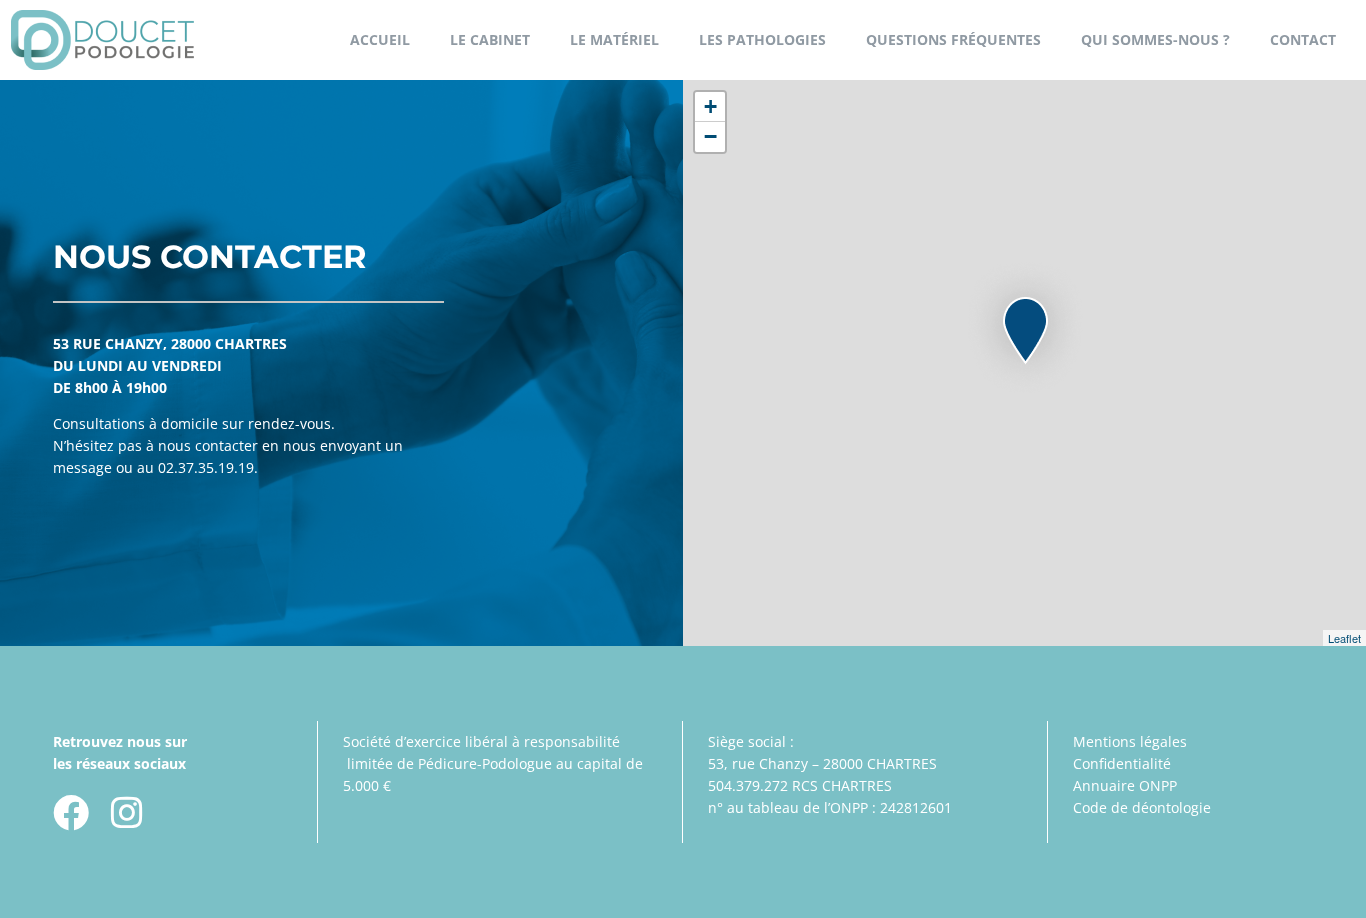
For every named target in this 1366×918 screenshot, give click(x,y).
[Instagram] (127, 813)
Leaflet (1344, 638)
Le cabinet (490, 39)
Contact (1303, 39)
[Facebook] (71, 813)
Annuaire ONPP (1125, 785)
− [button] (710, 136)
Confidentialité (1122, 763)
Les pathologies (762, 39)
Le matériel (614, 39)
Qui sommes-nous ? (1155, 39)
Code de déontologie (1142, 807)
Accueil (380, 39)
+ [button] (710, 106)
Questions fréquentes (953, 39)
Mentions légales (1130, 741)
